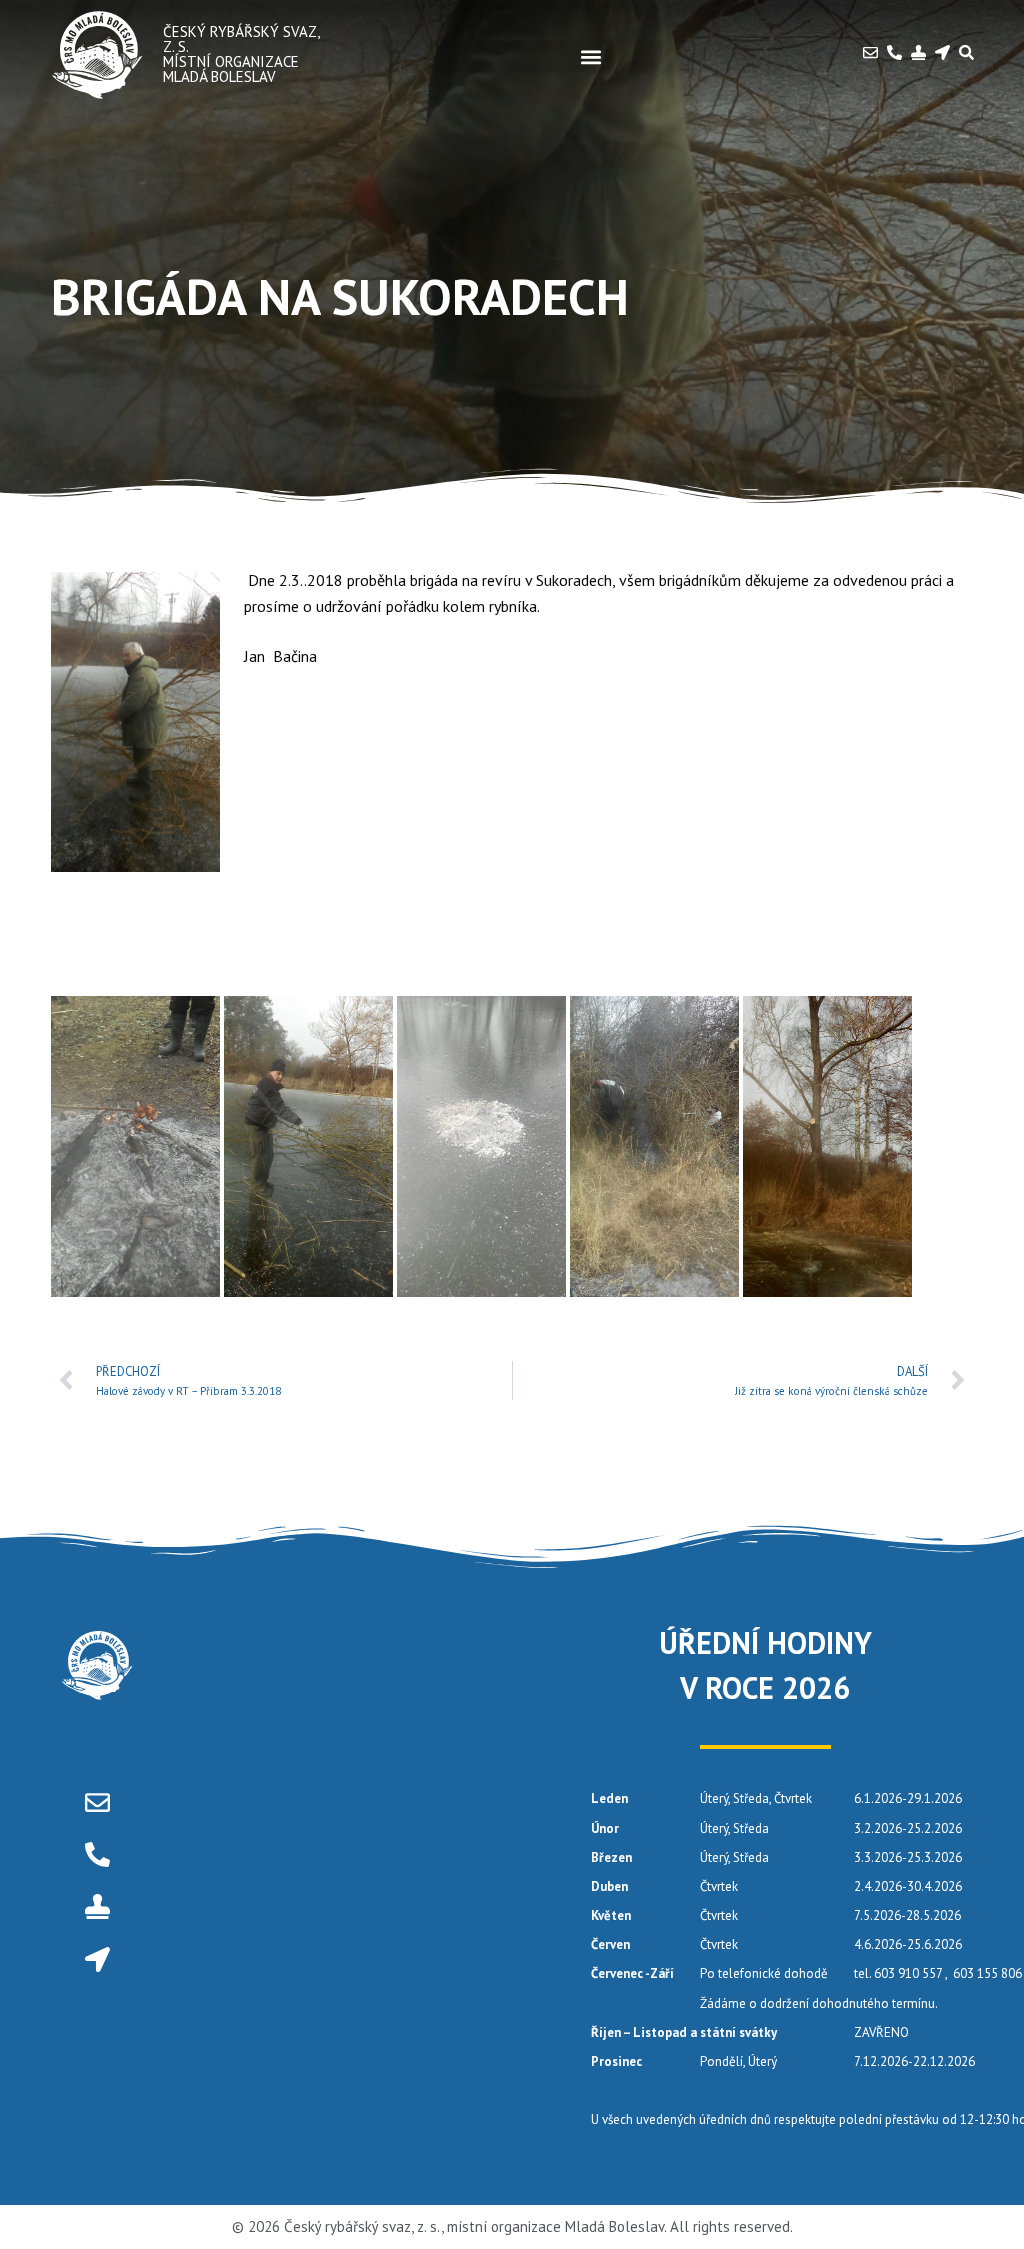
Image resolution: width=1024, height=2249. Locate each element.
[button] (591, 56)
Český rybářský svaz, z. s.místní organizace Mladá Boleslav (241, 54)
